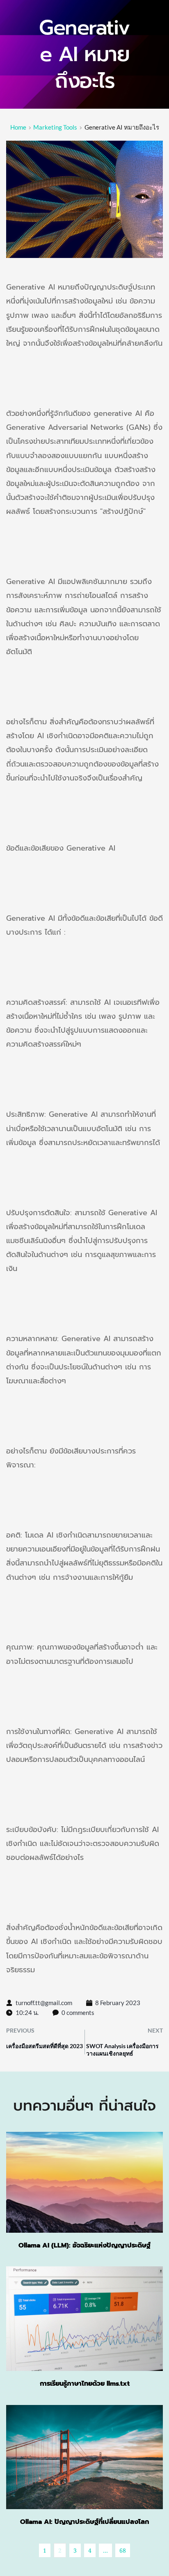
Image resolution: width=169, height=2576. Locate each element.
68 (123, 2550)
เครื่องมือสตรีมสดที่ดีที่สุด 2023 (45, 2046)
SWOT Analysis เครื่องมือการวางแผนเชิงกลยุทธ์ (122, 2050)
